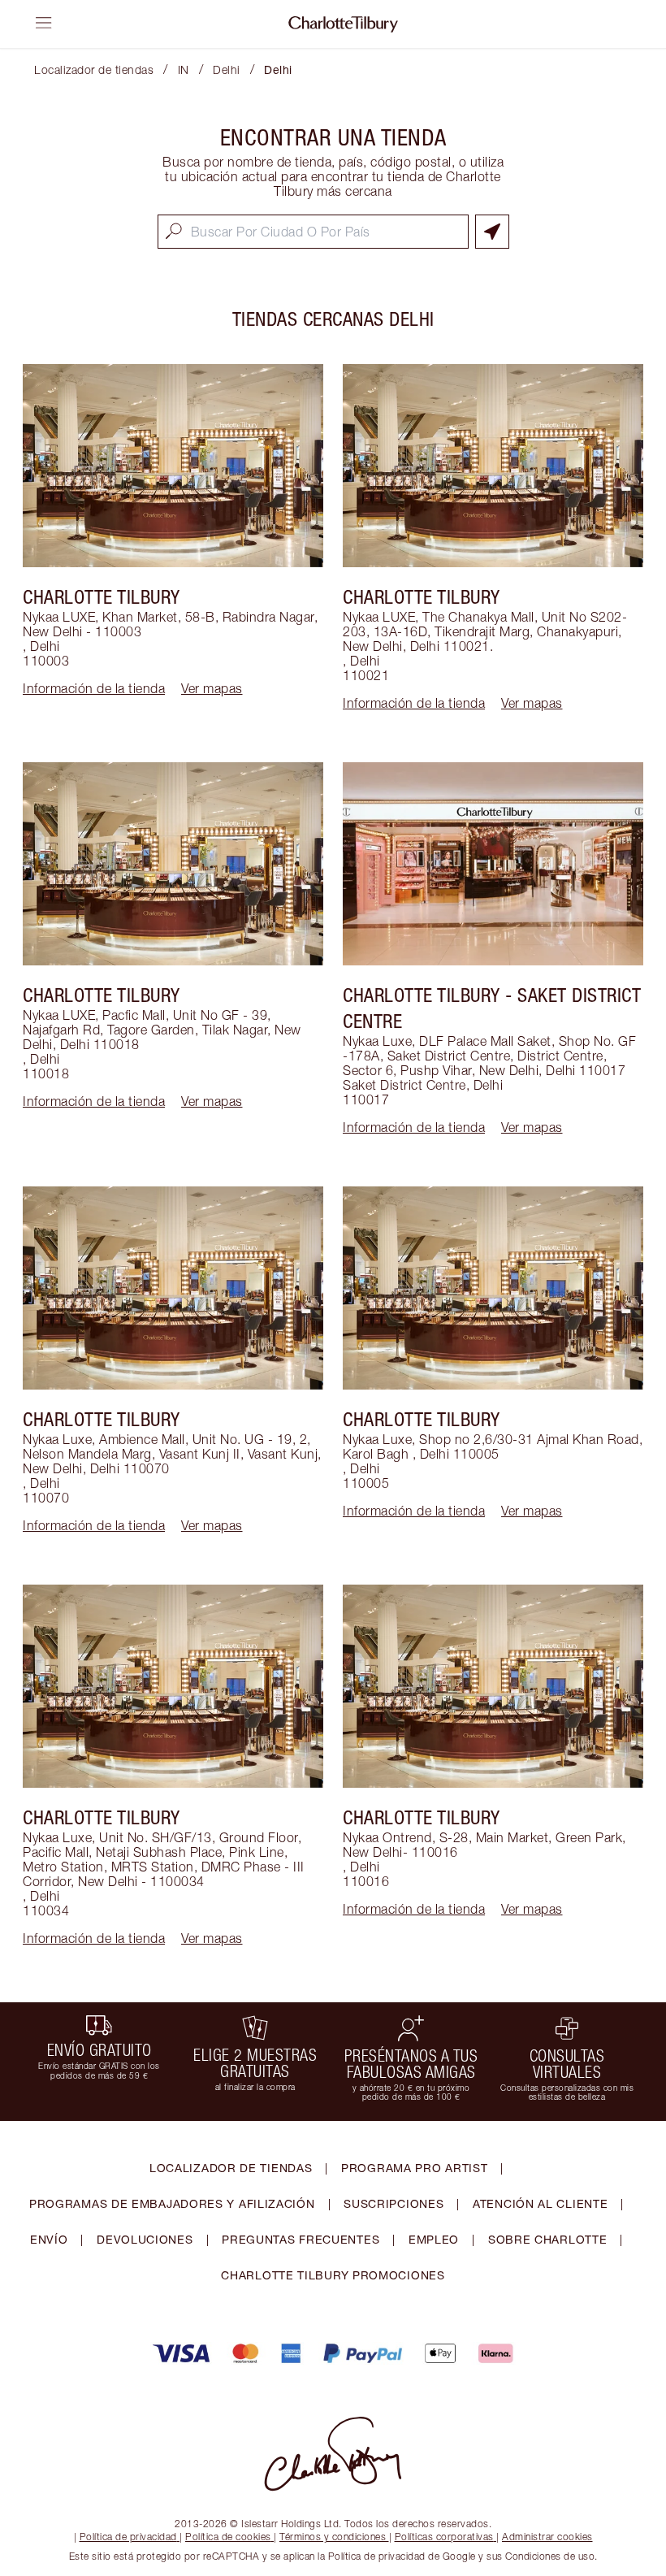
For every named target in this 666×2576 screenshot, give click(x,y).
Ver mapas (212, 688)
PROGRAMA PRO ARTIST (414, 2168)
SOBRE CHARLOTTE (548, 2239)
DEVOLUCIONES (145, 2239)
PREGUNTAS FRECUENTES (301, 2239)
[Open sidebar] (44, 23)
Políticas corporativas (444, 2537)
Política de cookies (228, 2537)
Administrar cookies (547, 2537)
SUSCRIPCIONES (394, 2203)
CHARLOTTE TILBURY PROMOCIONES (333, 2275)
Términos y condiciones (333, 2537)
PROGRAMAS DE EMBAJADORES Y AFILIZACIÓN (172, 2203)
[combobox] (313, 232)
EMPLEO (434, 2239)
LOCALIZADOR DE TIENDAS (231, 2168)
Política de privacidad (128, 2537)
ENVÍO (49, 2239)
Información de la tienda (94, 688)
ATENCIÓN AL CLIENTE (540, 2203)
